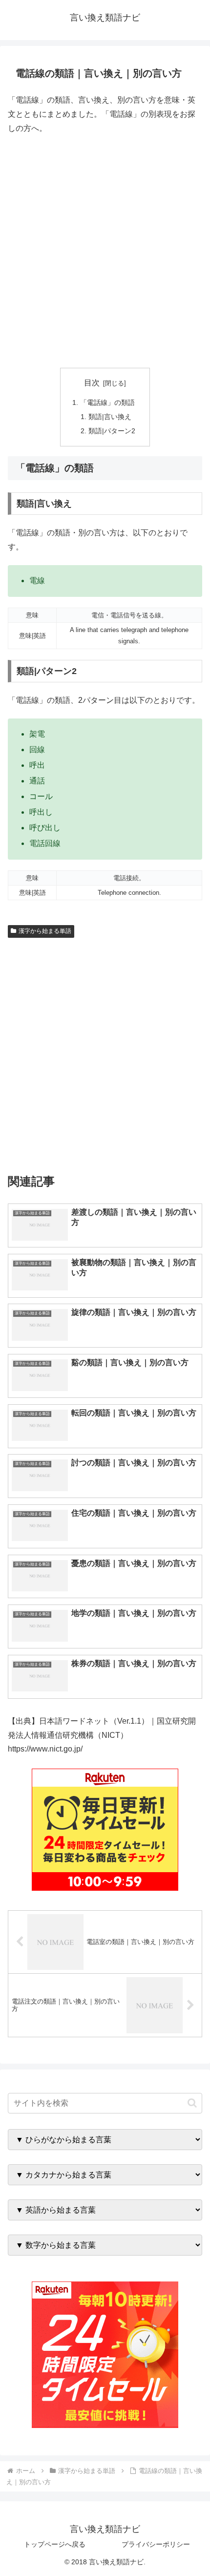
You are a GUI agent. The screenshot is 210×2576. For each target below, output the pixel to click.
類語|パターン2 (112, 431)
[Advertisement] (105, 252)
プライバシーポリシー (156, 2544)
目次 (92, 383)
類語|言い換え (110, 417)
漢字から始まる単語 (45, 931)
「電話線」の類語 (107, 402)
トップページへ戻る (55, 2544)
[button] (192, 2103)
